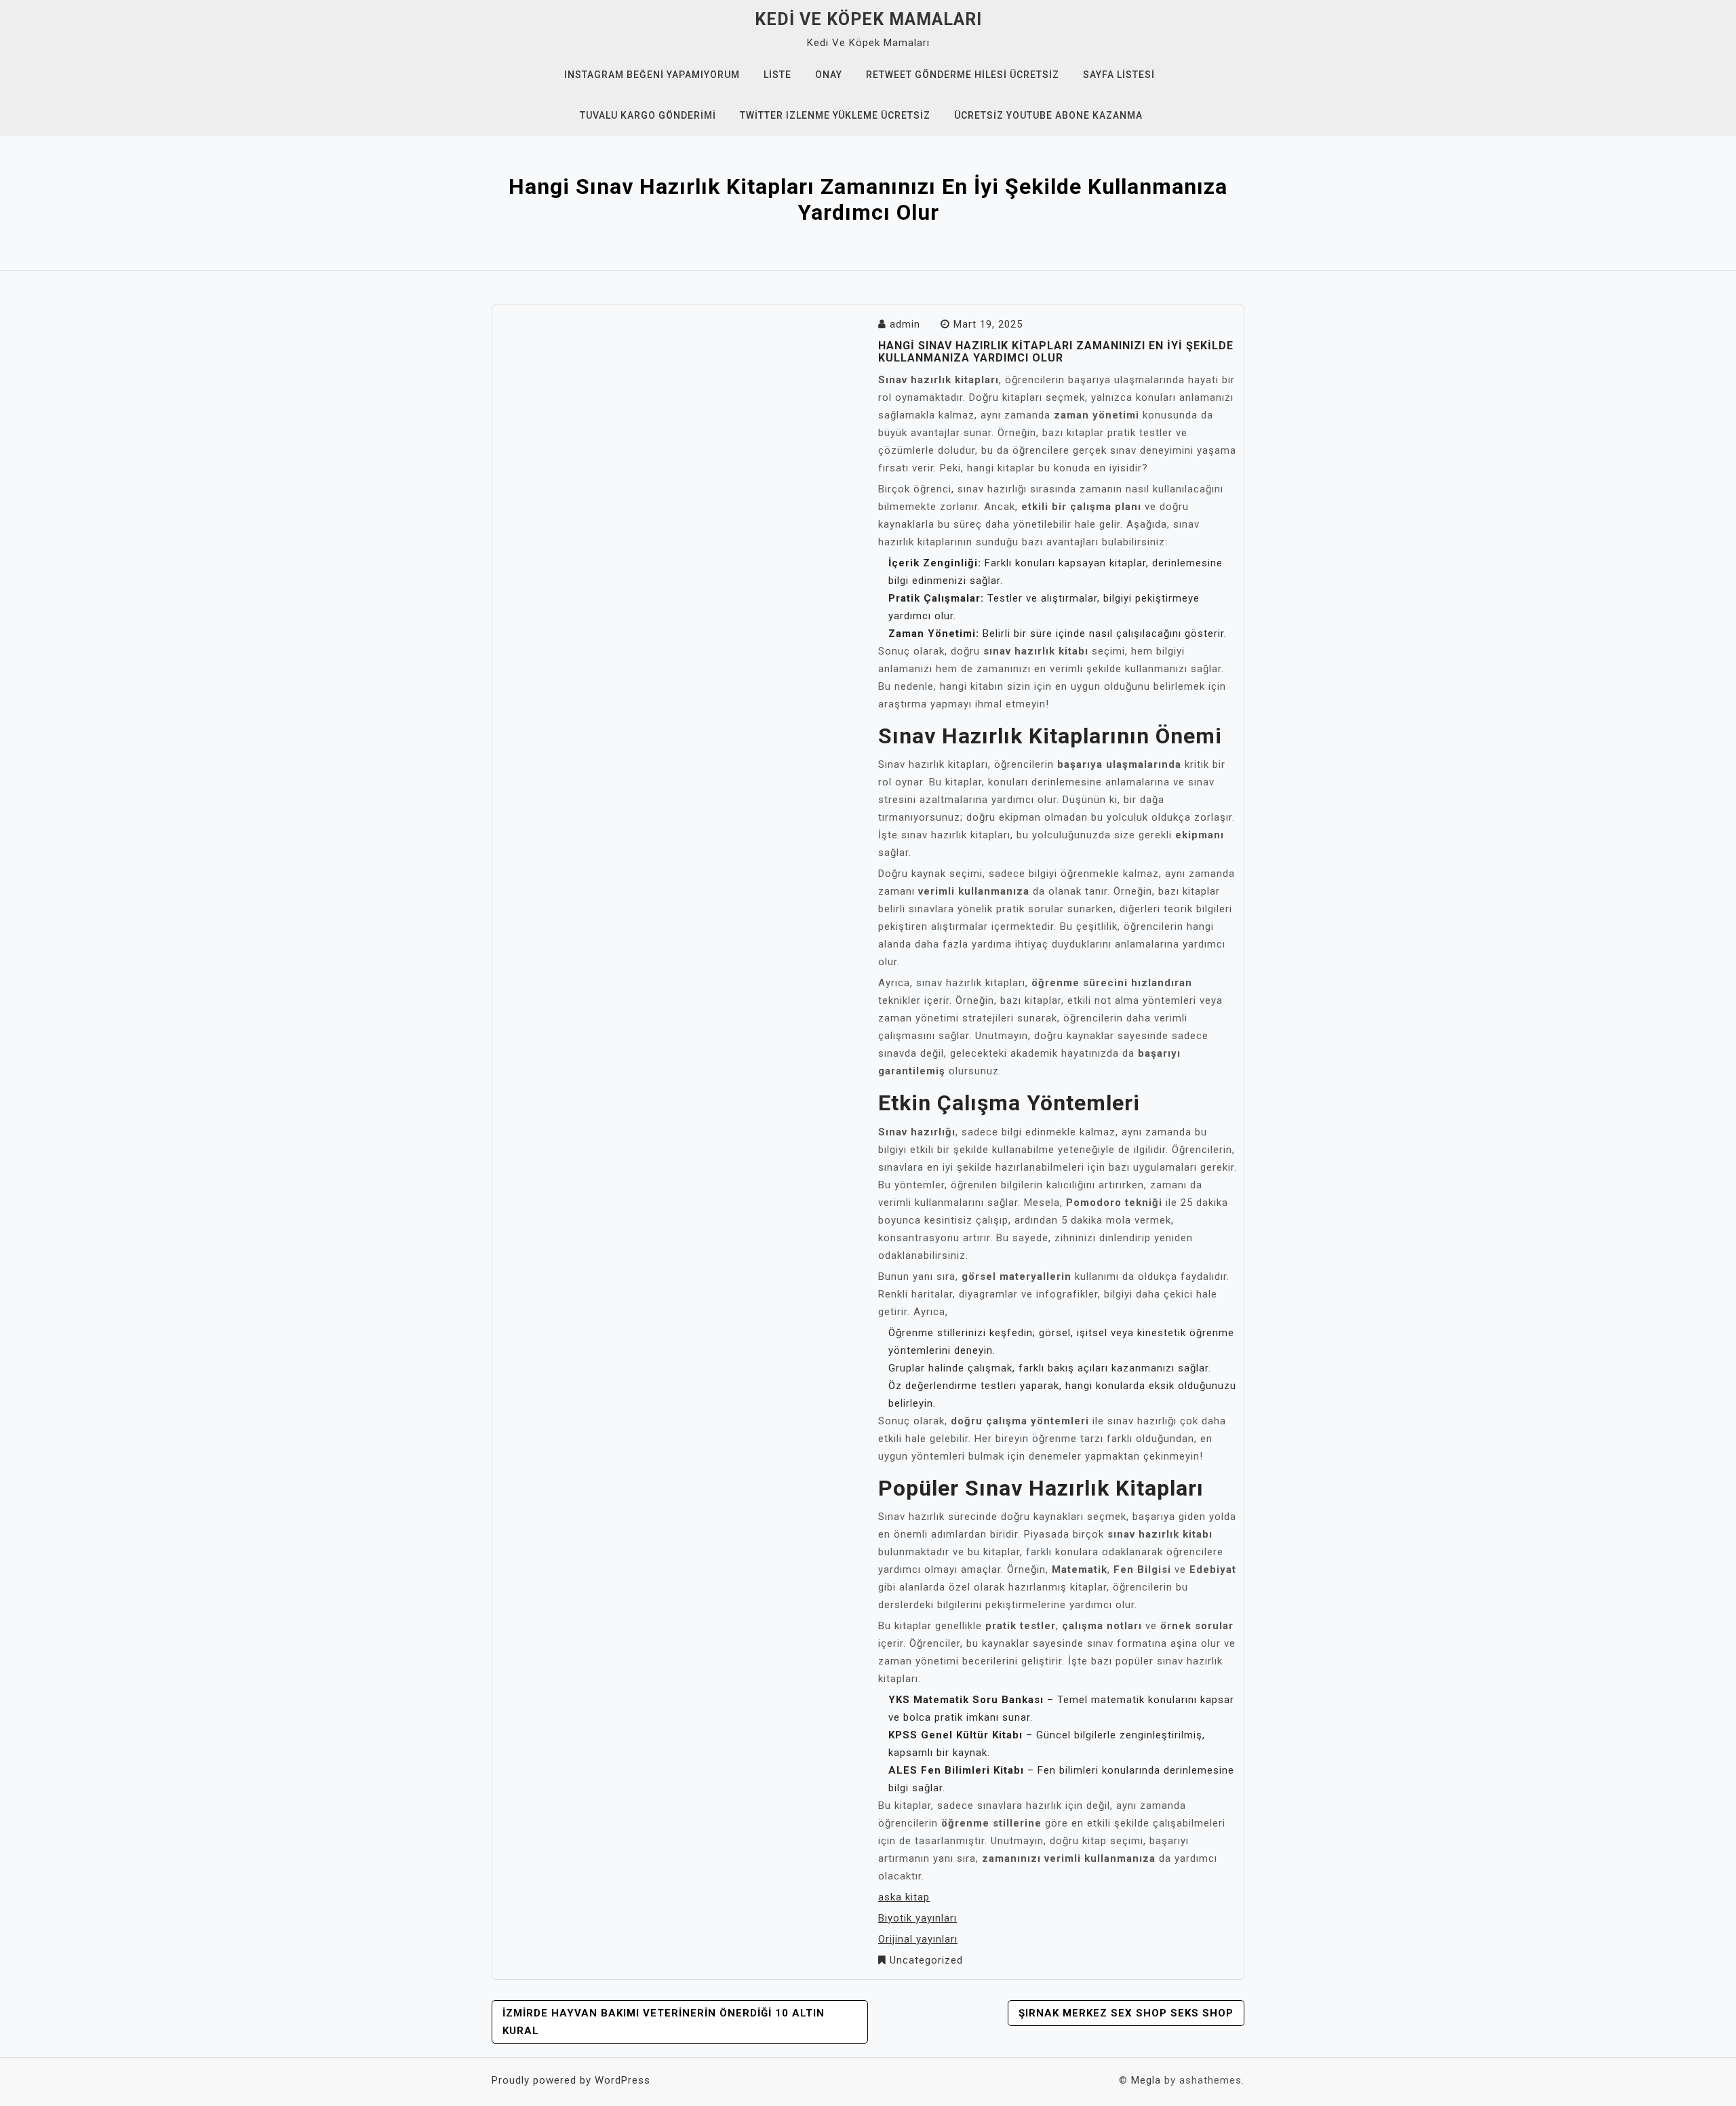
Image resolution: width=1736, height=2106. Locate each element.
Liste (777, 75)
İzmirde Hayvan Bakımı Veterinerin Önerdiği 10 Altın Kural (664, 2022)
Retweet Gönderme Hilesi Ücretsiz (963, 75)
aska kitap (904, 1897)
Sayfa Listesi (1119, 75)
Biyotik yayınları (918, 1918)
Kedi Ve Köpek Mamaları (868, 19)
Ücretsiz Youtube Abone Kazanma (1048, 115)
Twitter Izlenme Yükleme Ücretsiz (835, 115)
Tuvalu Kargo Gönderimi (648, 115)
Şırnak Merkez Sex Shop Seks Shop (1126, 2013)
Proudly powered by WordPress (571, 2080)
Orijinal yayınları (918, 1939)
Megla (1146, 2080)
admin (905, 324)
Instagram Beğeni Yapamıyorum (652, 75)
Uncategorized (926, 1960)
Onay (829, 75)
